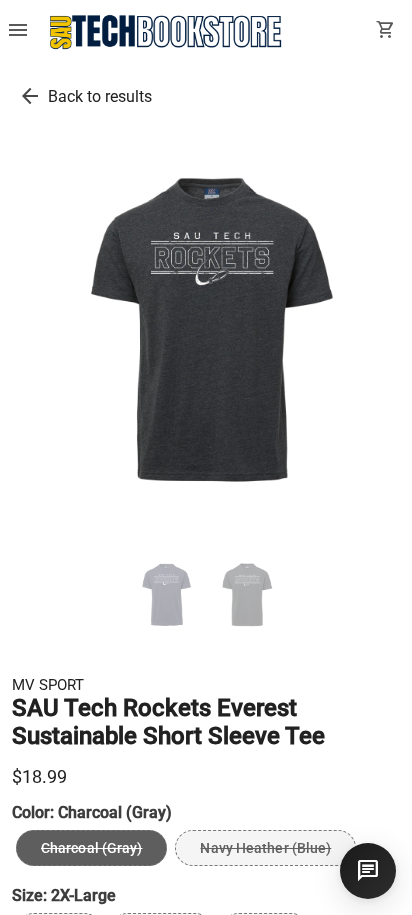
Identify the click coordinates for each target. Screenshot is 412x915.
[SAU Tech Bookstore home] (166, 32)
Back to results (100, 96)
